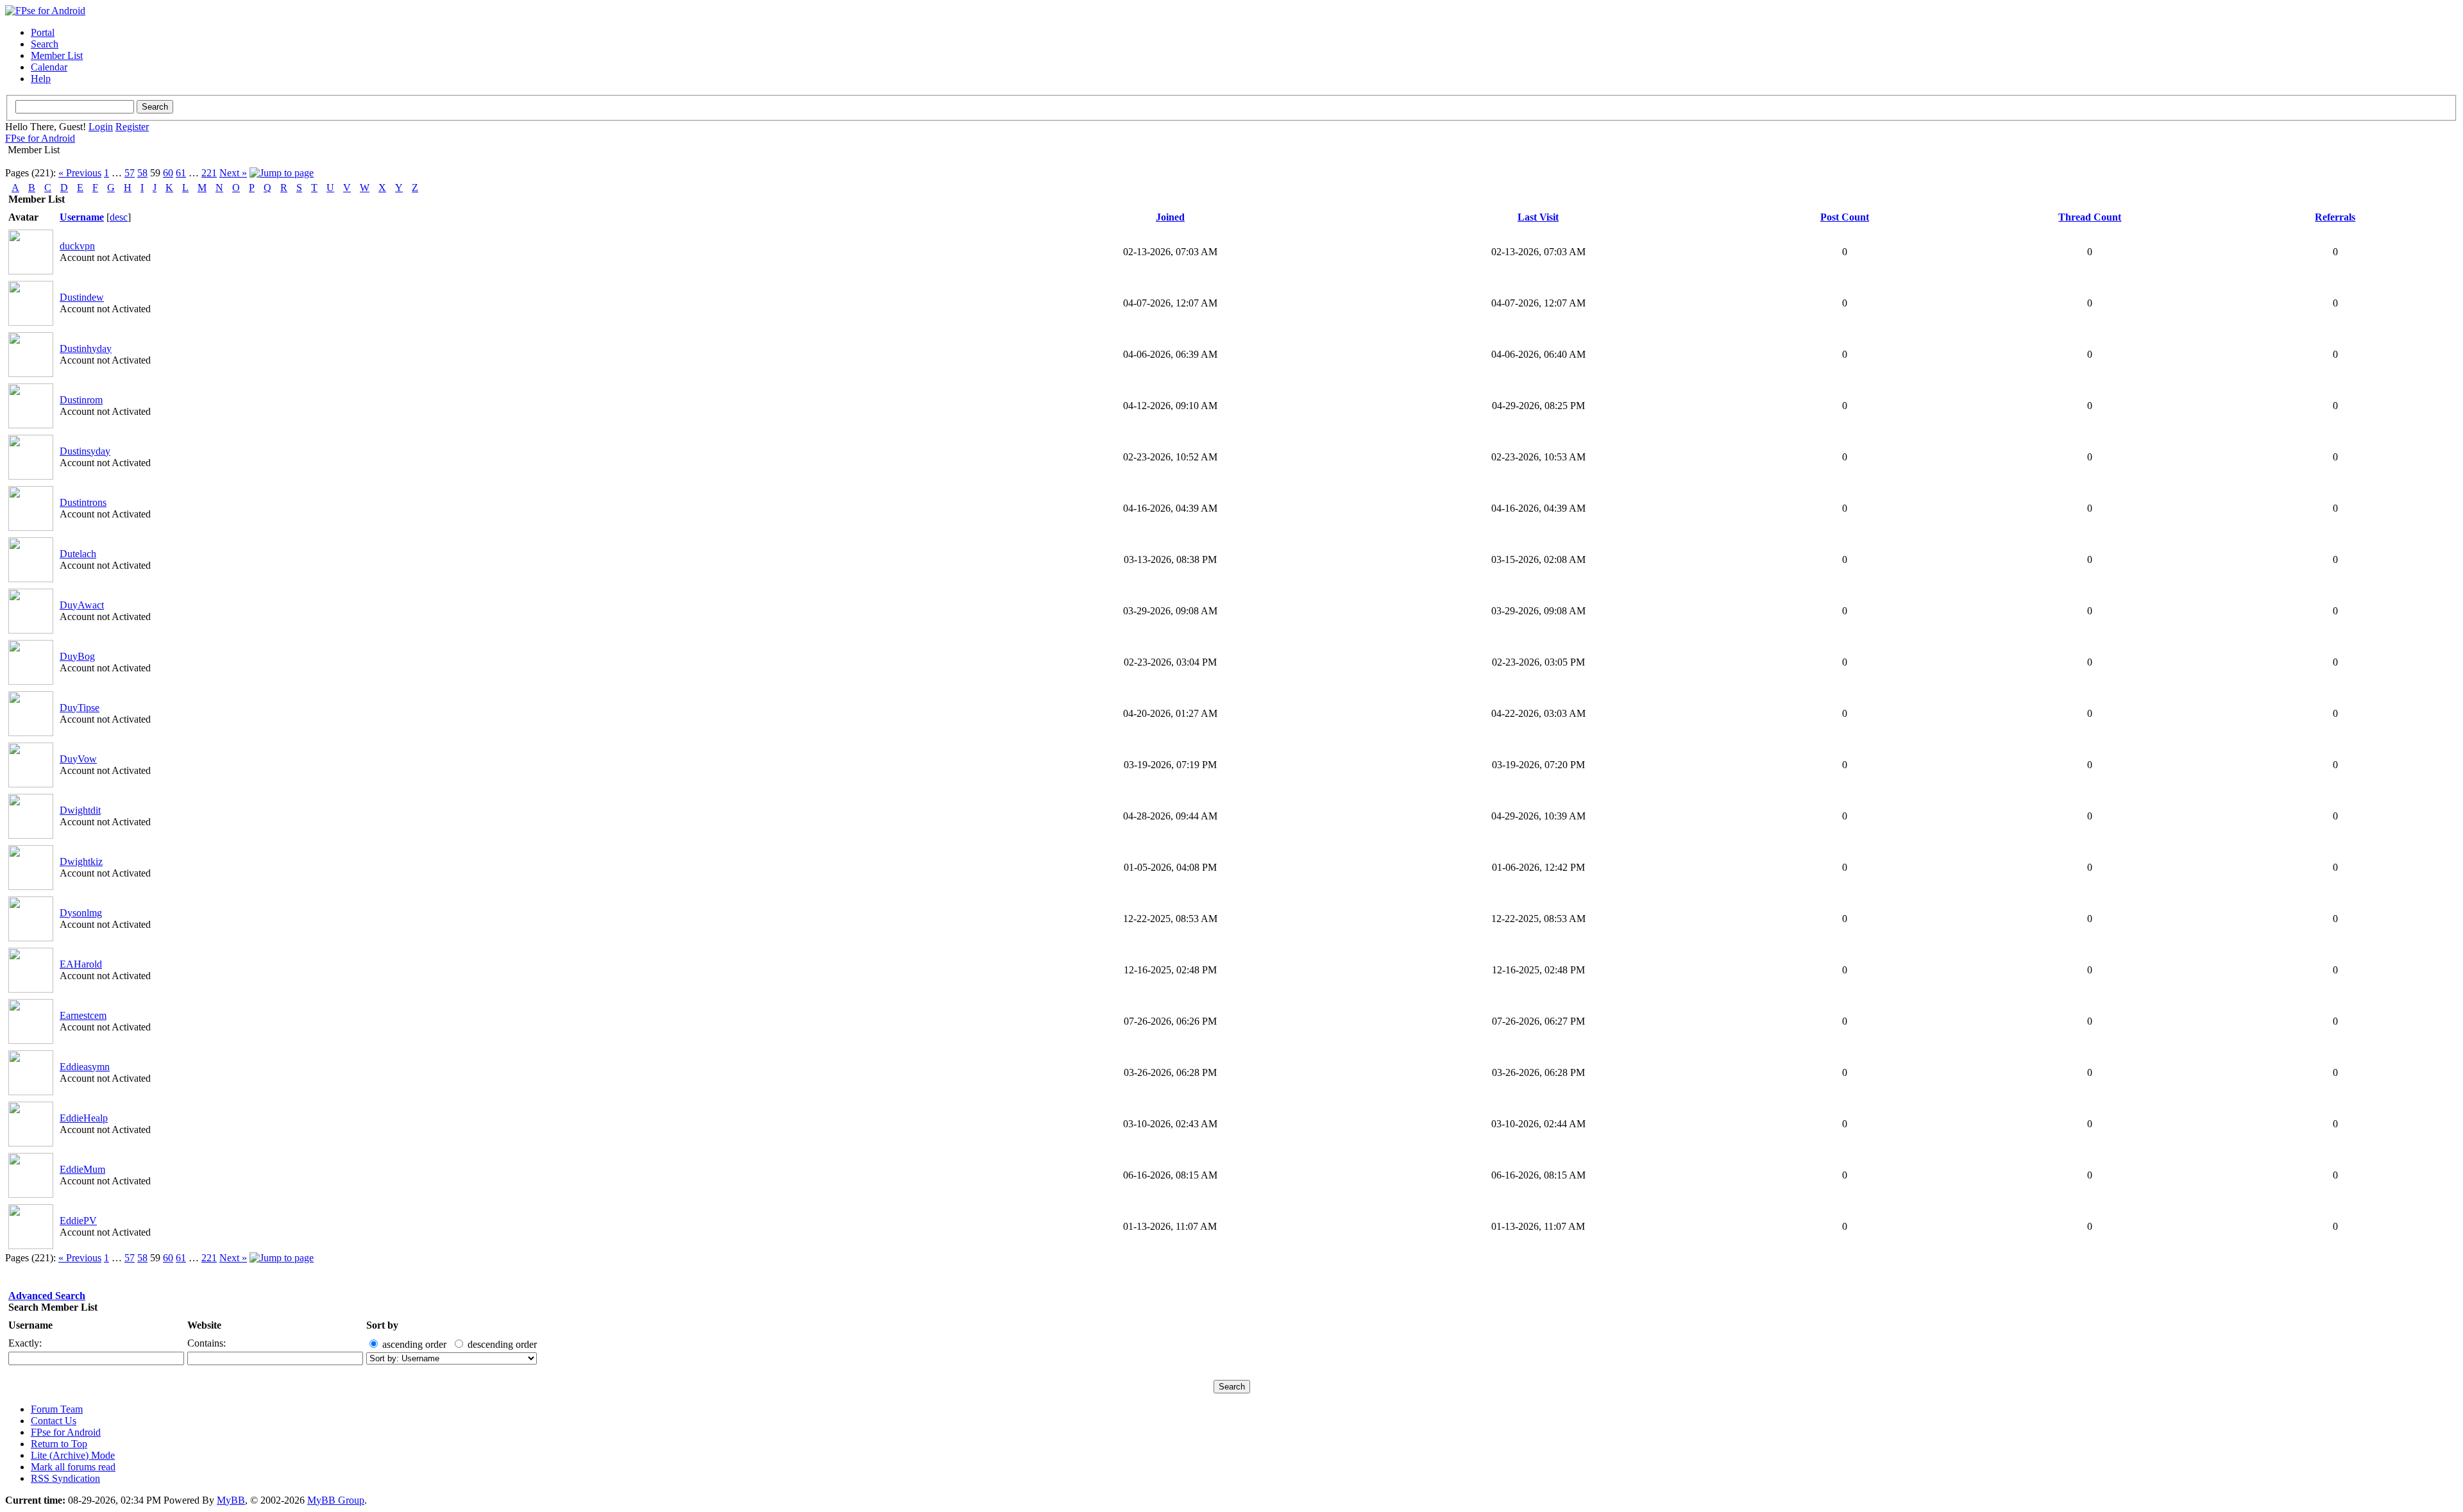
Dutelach (78, 554)
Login (101, 127)
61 (181, 173)
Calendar (49, 67)
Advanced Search (47, 1296)
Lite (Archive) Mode (73, 1455)
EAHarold (81, 964)
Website (204, 1325)
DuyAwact (82, 605)
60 (168, 173)
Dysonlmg (81, 913)
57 (130, 173)
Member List (57, 55)
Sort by (382, 1325)
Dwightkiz (81, 861)
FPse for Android (40, 138)
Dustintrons (83, 502)
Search (45, 44)
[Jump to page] (282, 173)
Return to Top (59, 1444)
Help (41, 79)
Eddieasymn (85, 1067)
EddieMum (82, 1169)
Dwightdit (80, 810)
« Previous (80, 173)
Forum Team (57, 1409)
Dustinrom (81, 400)
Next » (233, 173)
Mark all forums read (73, 1467)
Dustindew (82, 297)
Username (30, 1325)
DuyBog (77, 656)
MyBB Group (336, 1500)
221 (209, 173)
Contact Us (54, 1421)
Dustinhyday (86, 349)
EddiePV (78, 1221)
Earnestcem (83, 1015)
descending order (502, 1344)
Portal (43, 32)
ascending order (414, 1344)
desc (119, 217)
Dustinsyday (85, 451)
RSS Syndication (65, 1478)
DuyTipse (80, 708)
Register (132, 127)
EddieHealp (84, 1118)
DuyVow (78, 759)
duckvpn (77, 246)
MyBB (231, 1500)
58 (142, 173)
